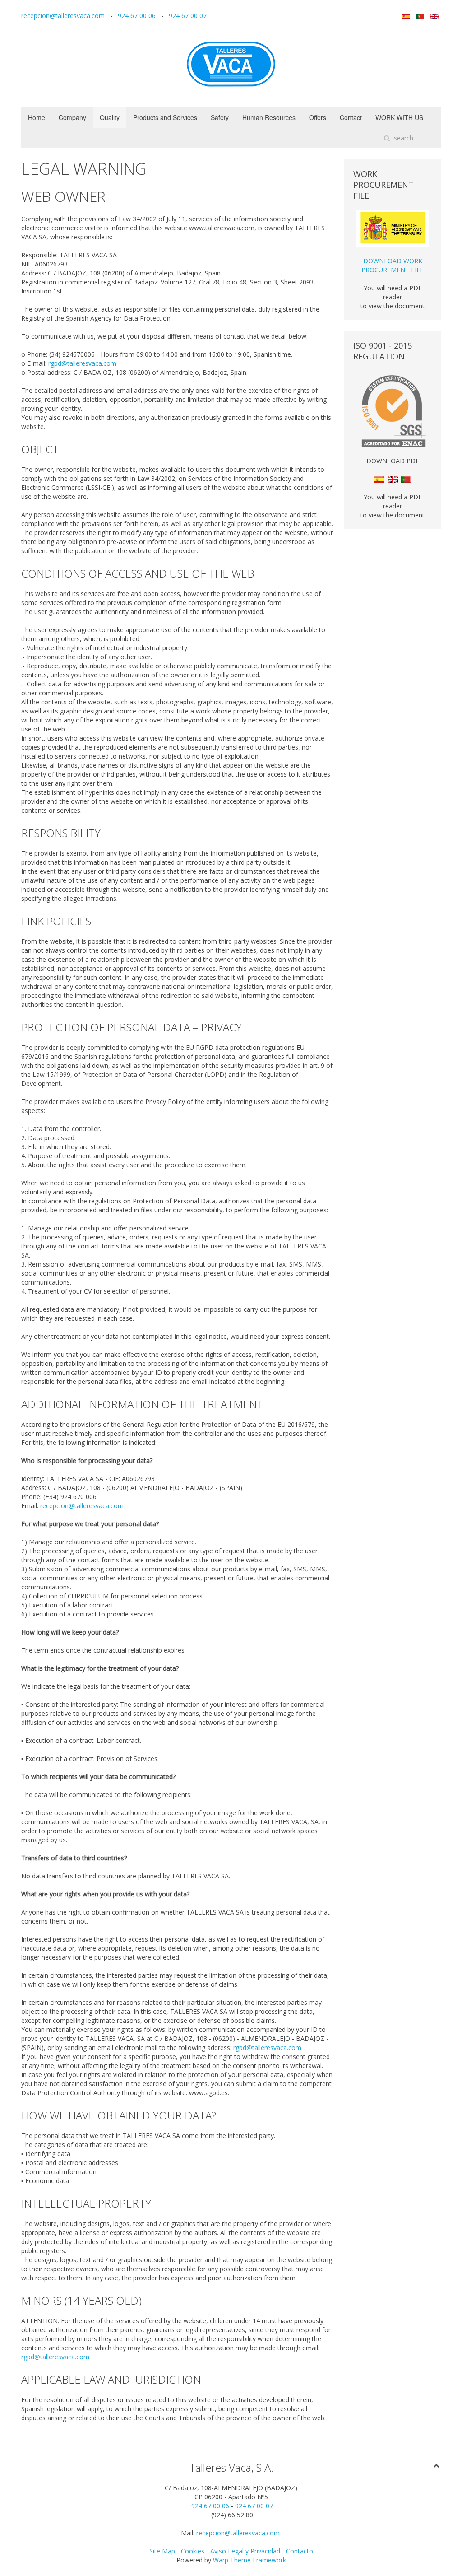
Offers (318, 117)
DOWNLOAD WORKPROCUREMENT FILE (393, 265)
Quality (110, 117)
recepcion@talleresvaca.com (63, 16)
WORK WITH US (399, 117)
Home (37, 117)
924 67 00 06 (137, 16)
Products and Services (165, 117)
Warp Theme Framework (249, 2560)
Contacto (300, 2551)
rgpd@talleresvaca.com (82, 363)
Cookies (194, 2551)
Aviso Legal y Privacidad (245, 2551)
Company (72, 117)
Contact (351, 117)
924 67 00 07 (188, 16)
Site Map (162, 2551)
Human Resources (269, 117)
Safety (220, 117)
